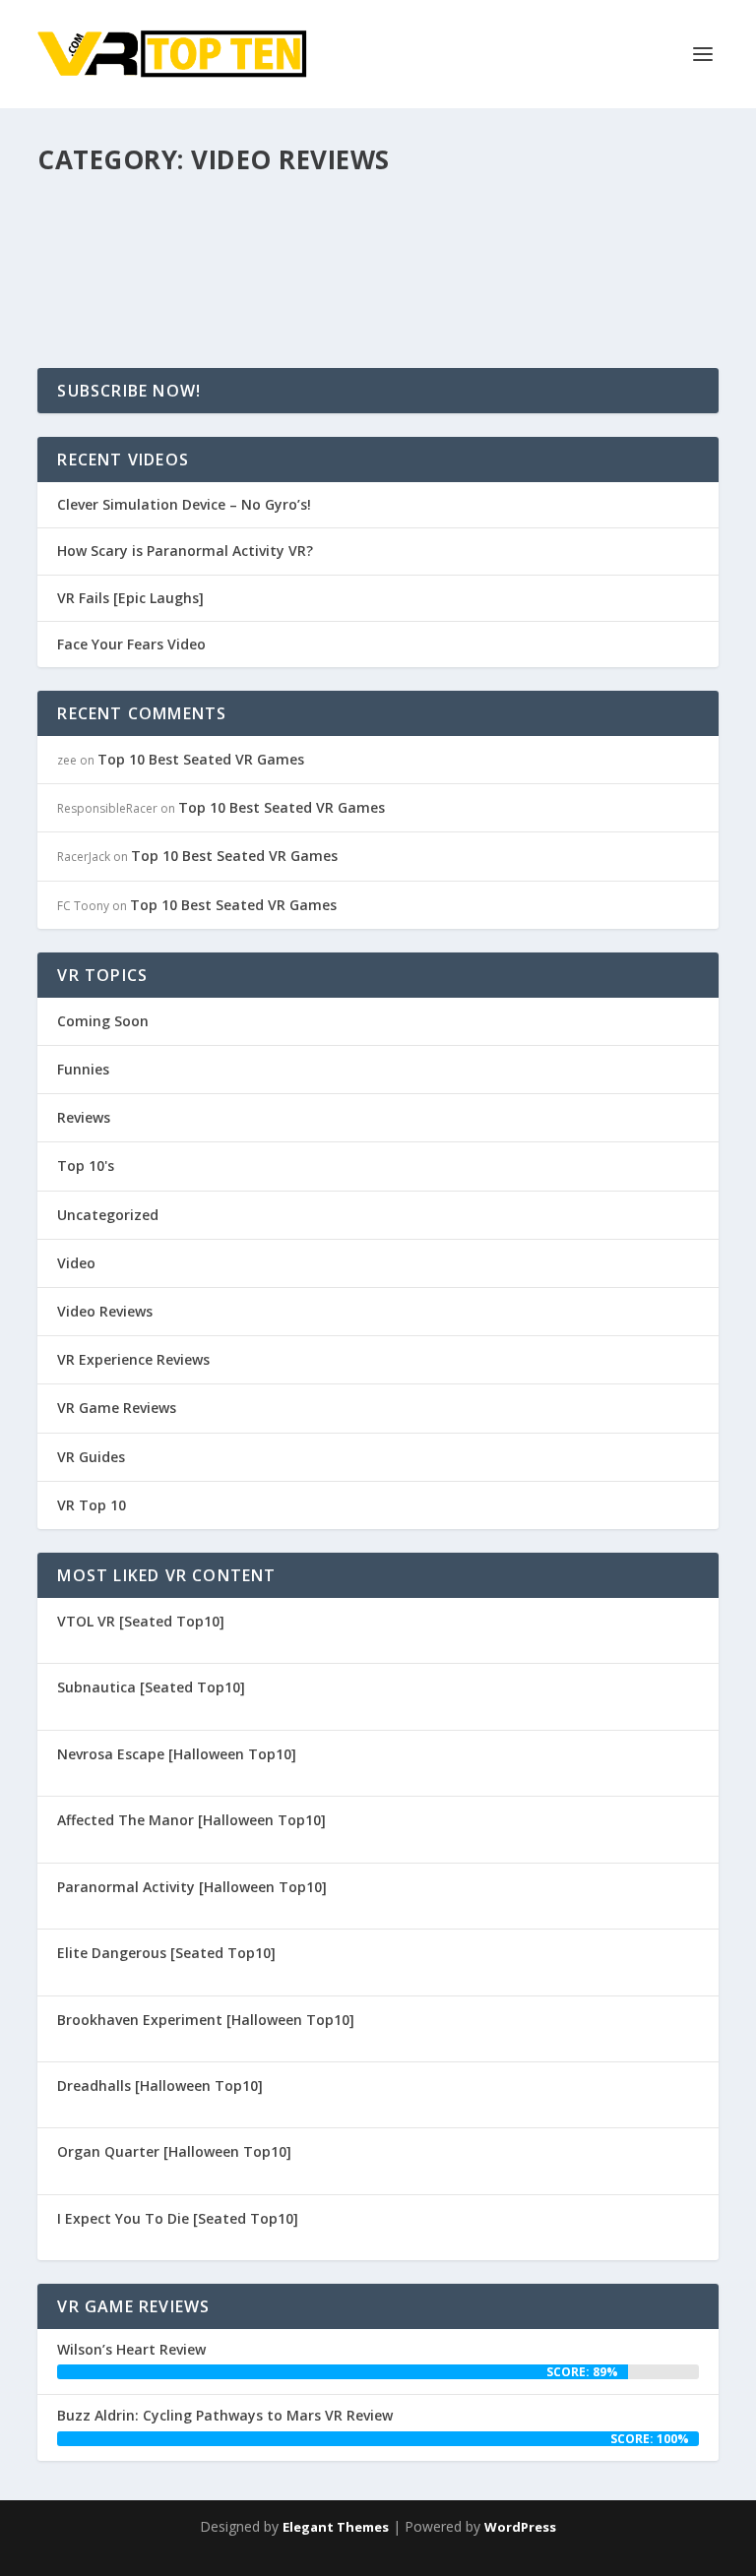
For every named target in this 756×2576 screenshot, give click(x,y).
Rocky (90, 247)
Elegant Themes (336, 2527)
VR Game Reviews (117, 1408)
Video (215, 247)
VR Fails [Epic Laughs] (130, 598)
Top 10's (86, 1165)
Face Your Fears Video (131, 644)
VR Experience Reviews (133, 1359)
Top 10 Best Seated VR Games (201, 759)
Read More (109, 282)
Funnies (83, 1069)
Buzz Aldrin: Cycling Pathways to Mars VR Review (225, 2415)
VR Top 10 (92, 1505)
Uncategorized (108, 1215)
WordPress (520, 2527)
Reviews (84, 1117)
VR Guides (91, 1457)
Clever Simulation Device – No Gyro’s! (184, 505)
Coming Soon (103, 1021)
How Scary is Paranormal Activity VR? (233, 217)
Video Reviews (277, 247)
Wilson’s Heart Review (131, 2349)
